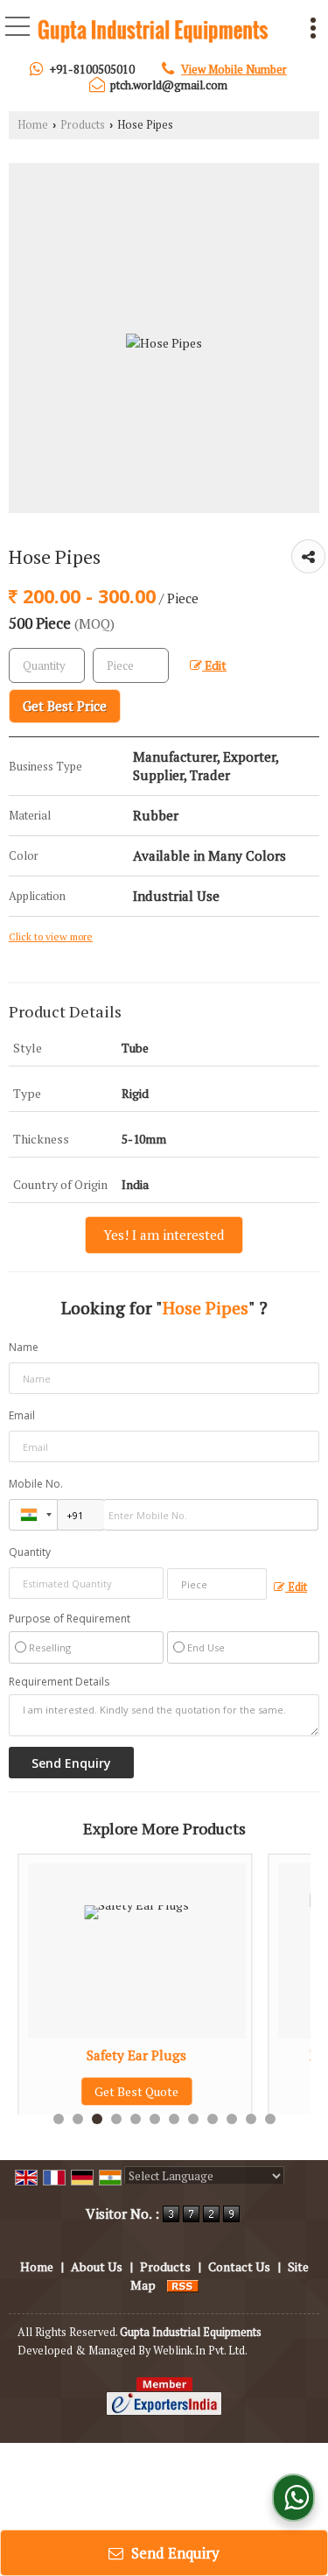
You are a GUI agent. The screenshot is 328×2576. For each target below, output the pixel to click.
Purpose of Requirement (70, 1619)
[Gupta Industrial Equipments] (154, 32)
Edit (214, 665)
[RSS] (183, 2285)
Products (83, 125)
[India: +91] (33, 1515)
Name (24, 1347)
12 (270, 2119)
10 (232, 2119)
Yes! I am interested (164, 1235)
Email (22, 1415)
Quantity (30, 1552)
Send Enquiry (174, 2553)
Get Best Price (65, 706)
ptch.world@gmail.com (169, 85)
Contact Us (239, 2266)
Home (33, 125)
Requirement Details (59, 1682)
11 (251, 2119)
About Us (97, 2266)
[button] (234, 69)
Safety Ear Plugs (90, 2055)
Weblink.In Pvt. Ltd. (200, 2351)
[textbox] (131, 665)
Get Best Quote (90, 2091)
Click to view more (51, 936)
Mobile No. (36, 1484)
